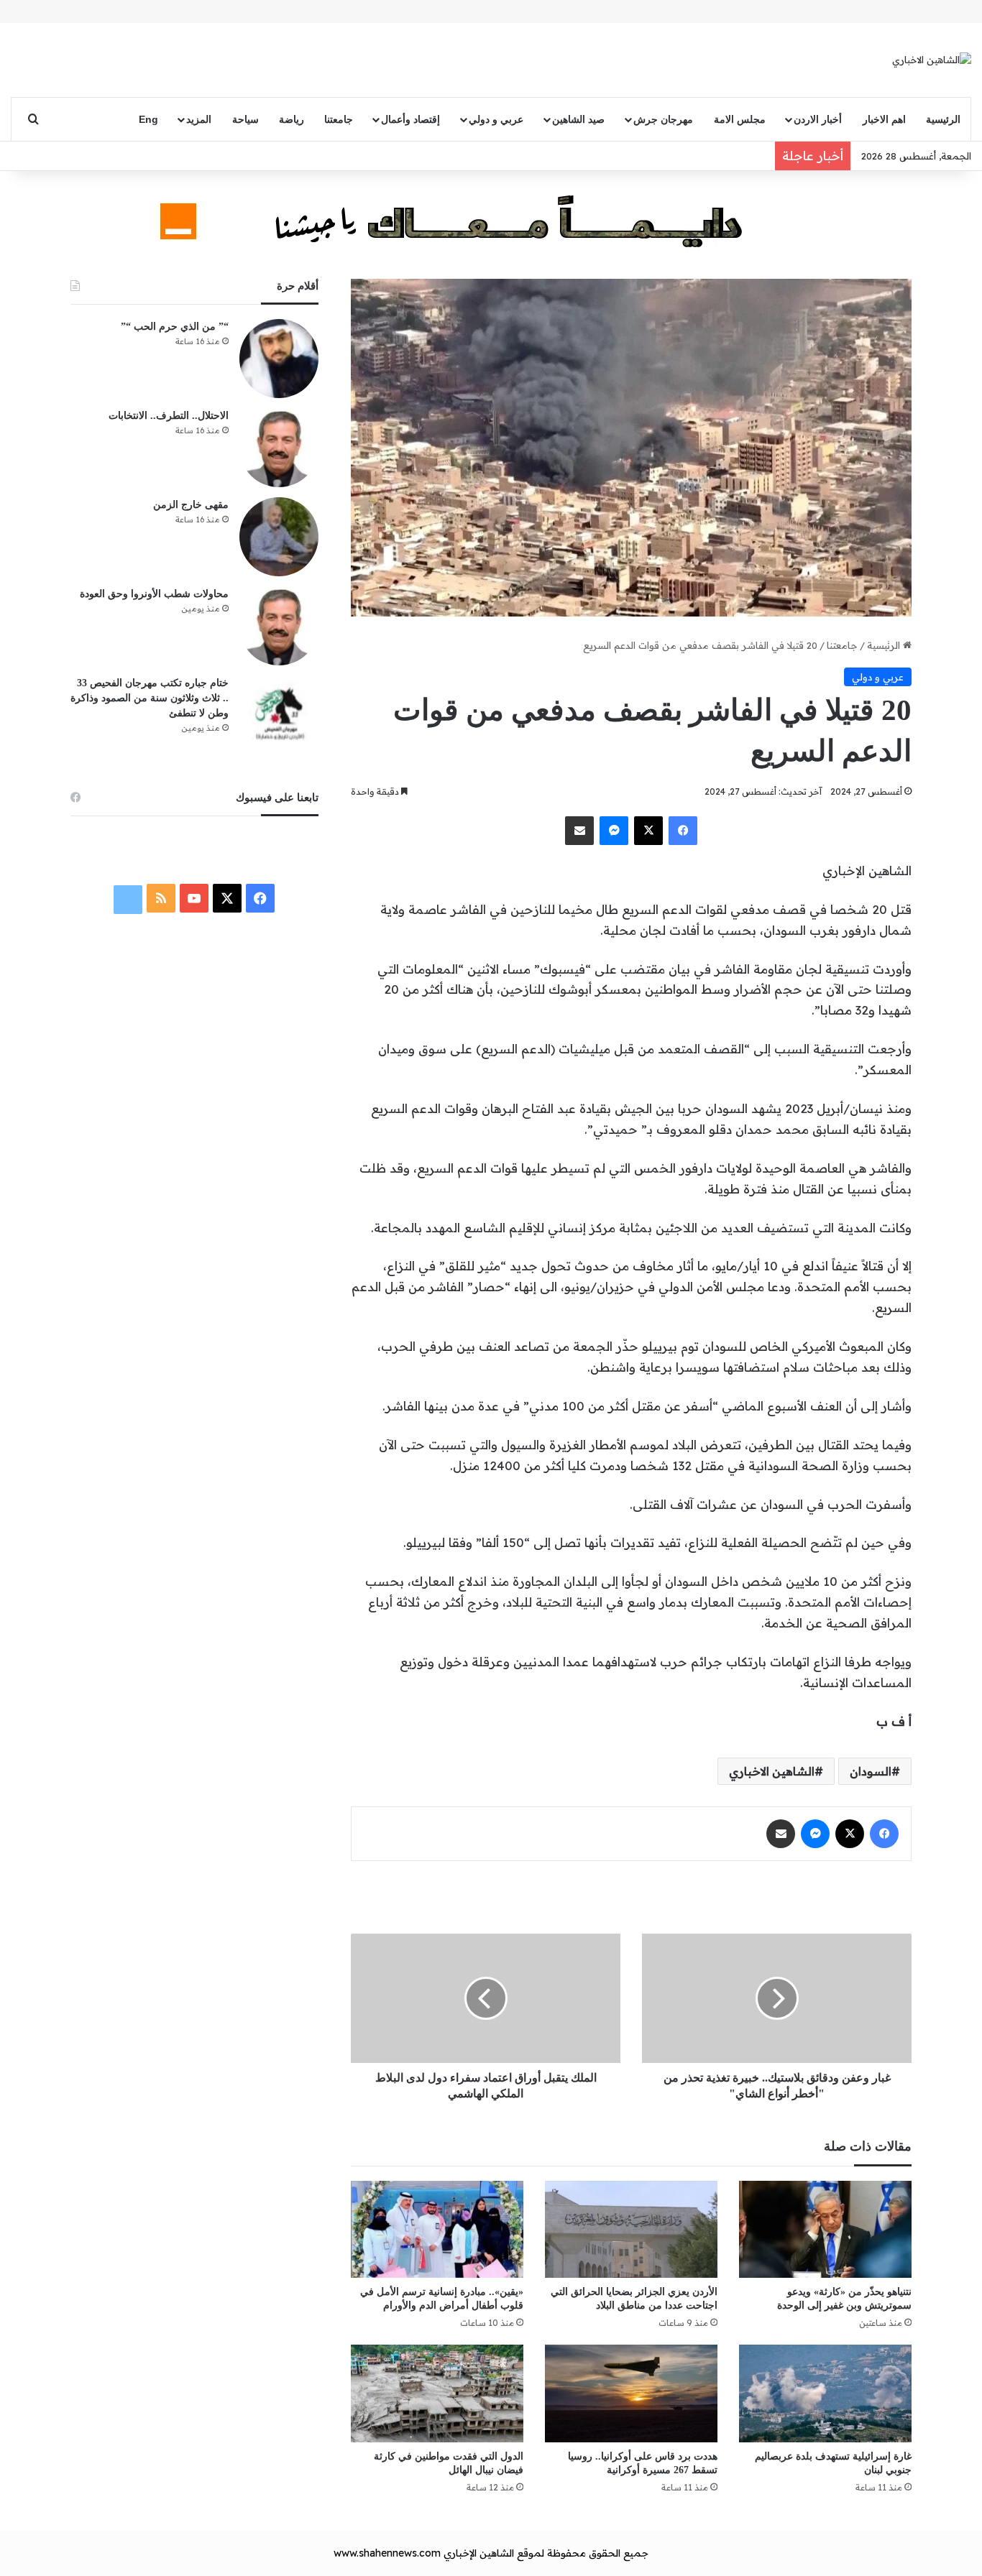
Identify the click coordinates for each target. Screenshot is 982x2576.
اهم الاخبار (884, 119)
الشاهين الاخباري (772, 1771)
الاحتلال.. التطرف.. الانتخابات (169, 416)
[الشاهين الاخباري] (932, 60)
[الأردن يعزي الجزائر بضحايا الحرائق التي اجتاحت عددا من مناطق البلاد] (631, 2229)
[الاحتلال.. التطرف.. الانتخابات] (279, 448)
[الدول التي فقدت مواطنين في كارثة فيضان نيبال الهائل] (437, 2393)
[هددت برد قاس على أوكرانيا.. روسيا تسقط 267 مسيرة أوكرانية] (631, 2393)
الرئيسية (943, 119)
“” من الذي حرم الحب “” (175, 327)
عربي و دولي (496, 119)
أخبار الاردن (818, 119)
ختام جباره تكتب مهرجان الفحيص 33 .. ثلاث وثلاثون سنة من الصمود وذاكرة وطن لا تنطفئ (150, 698)
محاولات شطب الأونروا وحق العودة (154, 594)
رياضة (292, 119)
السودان (871, 1771)
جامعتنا (339, 119)
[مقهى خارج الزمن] (279, 537)
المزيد (199, 119)
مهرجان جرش (663, 119)
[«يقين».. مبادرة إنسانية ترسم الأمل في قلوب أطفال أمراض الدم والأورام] (437, 2229)
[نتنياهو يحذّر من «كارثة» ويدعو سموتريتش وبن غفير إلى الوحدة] (825, 2229)
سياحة (245, 119)
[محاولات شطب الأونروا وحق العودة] (279, 626)
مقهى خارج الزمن (191, 505)
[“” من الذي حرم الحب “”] (279, 359)
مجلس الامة (740, 119)
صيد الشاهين (578, 119)
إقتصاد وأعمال (410, 119)
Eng (148, 119)
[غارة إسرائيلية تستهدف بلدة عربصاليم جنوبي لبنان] (825, 2393)
